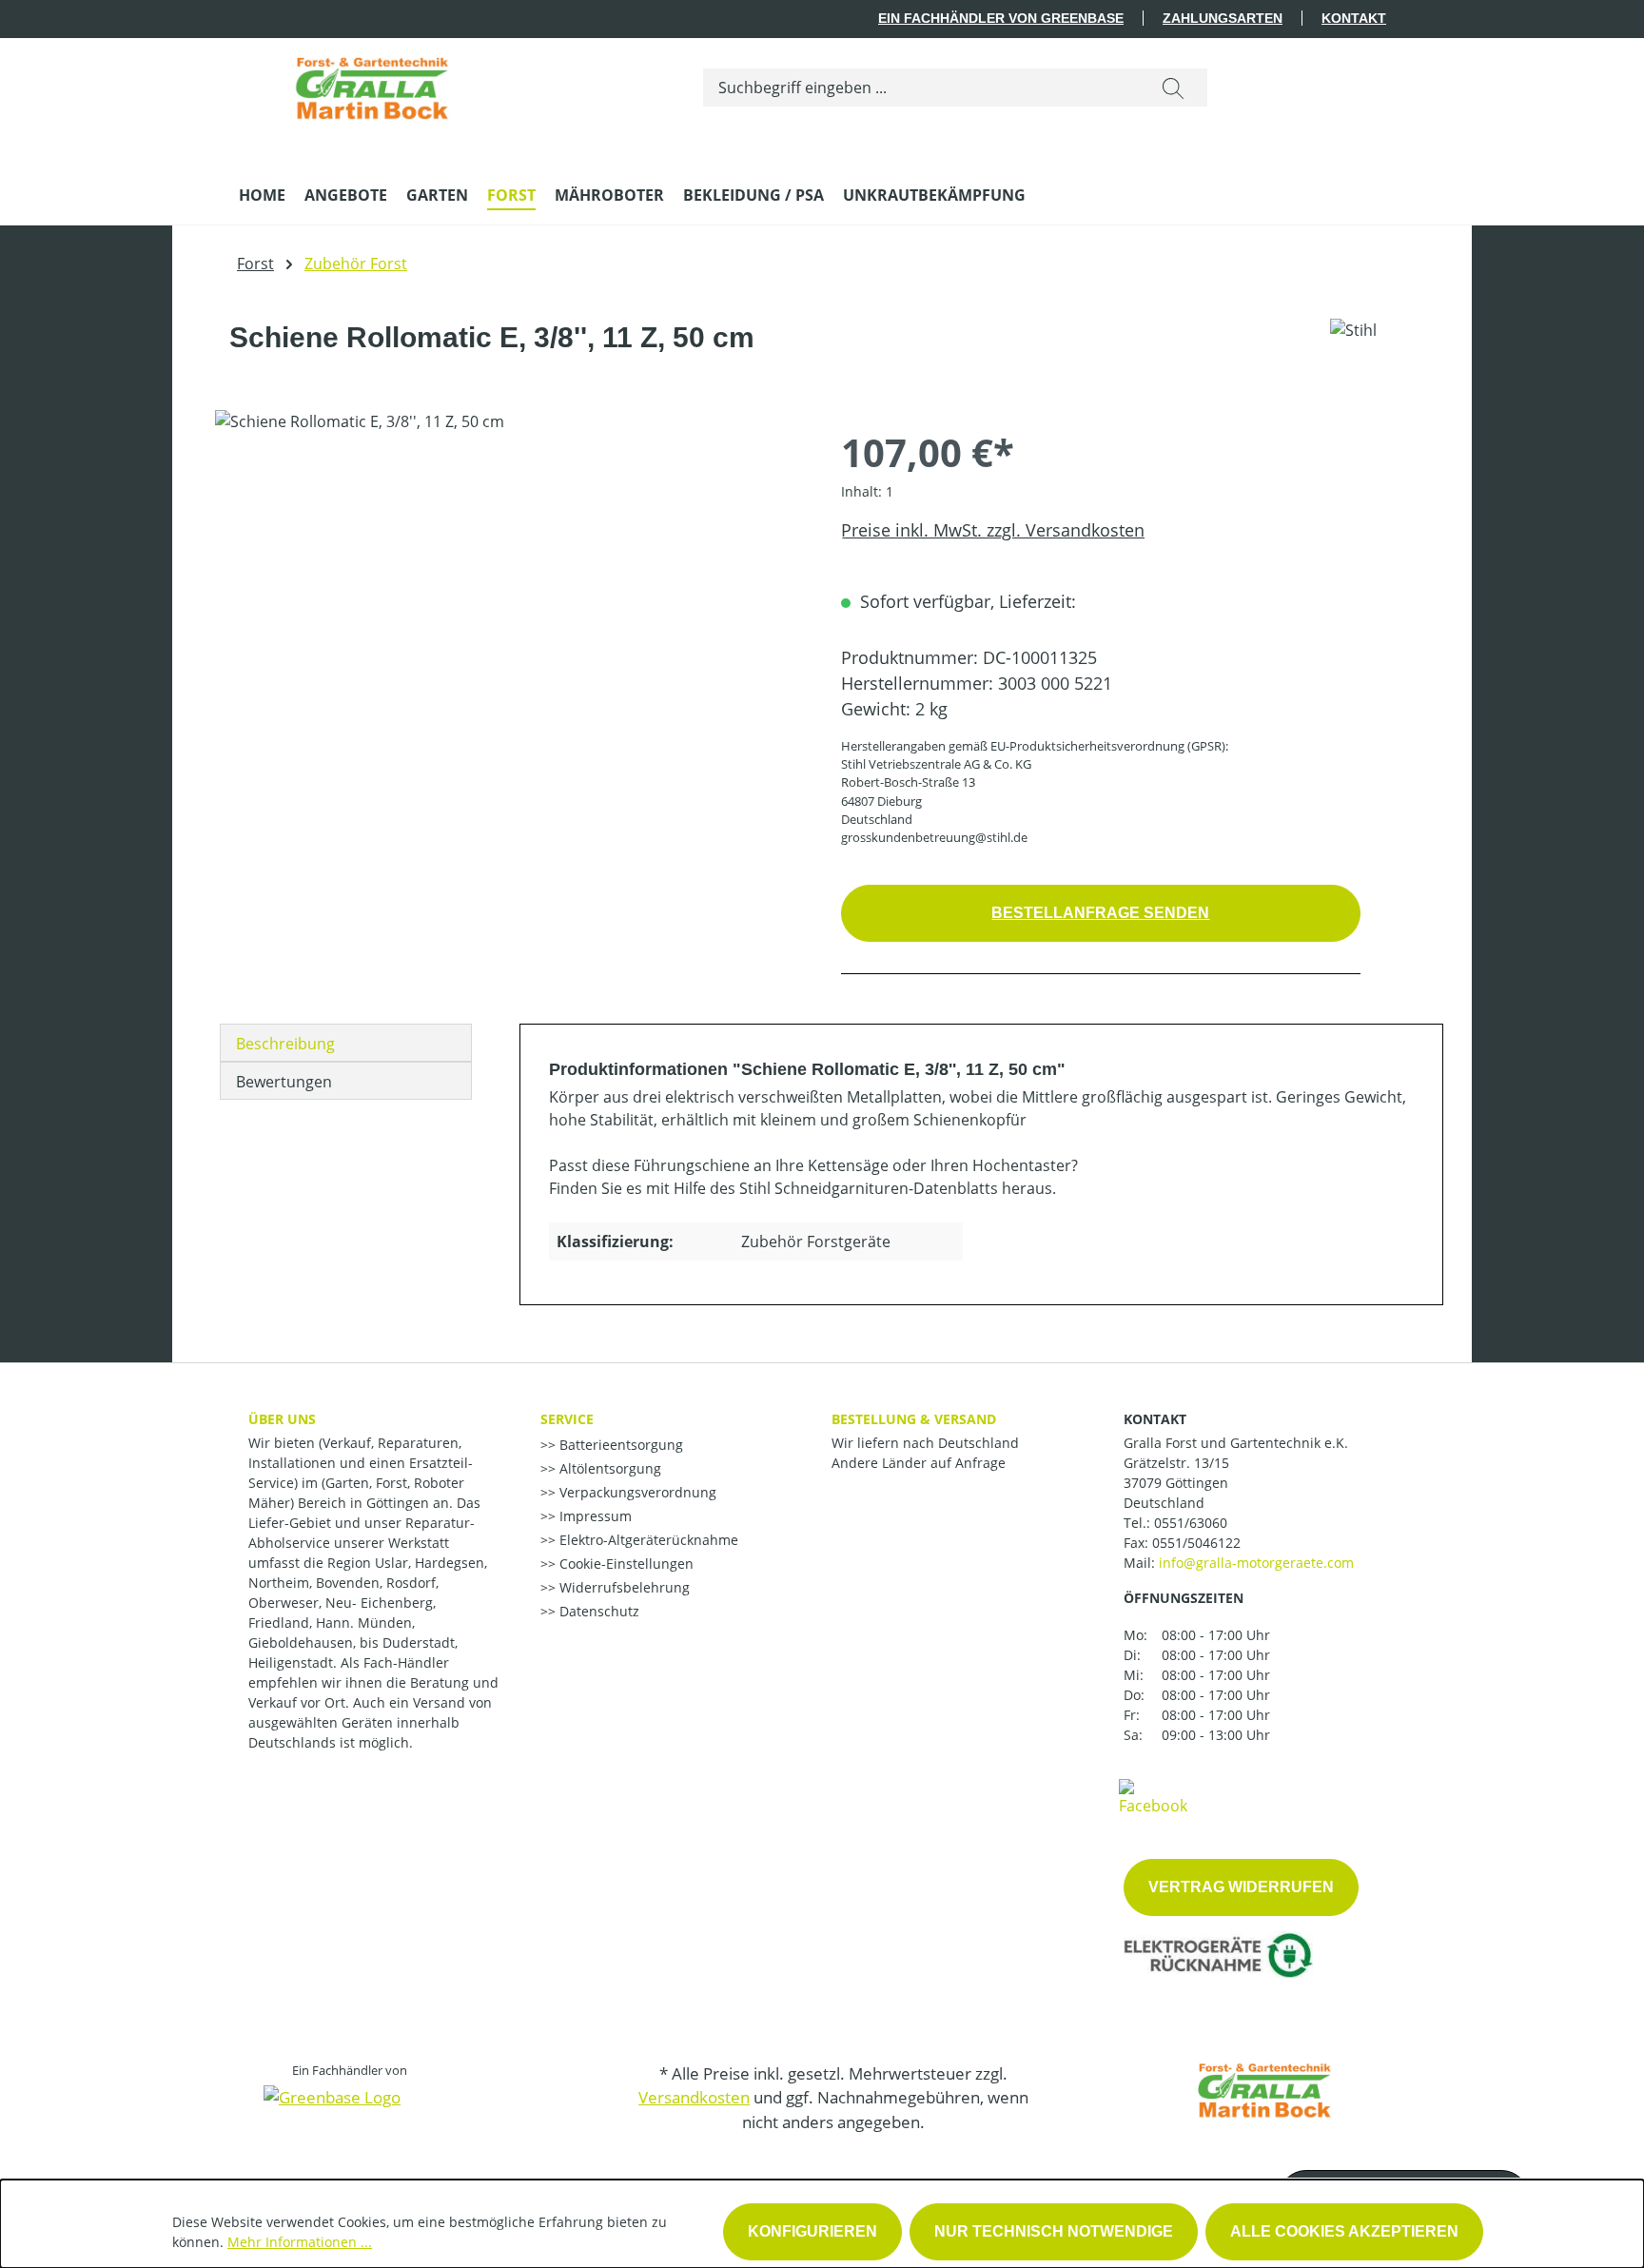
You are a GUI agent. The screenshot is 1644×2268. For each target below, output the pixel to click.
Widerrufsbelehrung (623, 1587)
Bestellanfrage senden (1100, 913)
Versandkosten (694, 2097)
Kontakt (1354, 18)
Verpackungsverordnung (636, 1492)
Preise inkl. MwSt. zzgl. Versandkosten (993, 530)
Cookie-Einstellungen (625, 1564)
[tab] (346, 1043)
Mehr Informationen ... (300, 2242)
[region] (509, 615)
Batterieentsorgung (619, 1445)
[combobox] (921, 88)
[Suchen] (1173, 88)
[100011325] (509, 615)
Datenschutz (597, 1611)
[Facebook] (1153, 1796)
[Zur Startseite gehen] (372, 84)
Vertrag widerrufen (1241, 1887)
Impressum (594, 1516)
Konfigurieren (812, 2231)
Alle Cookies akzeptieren (1344, 2231)
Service (567, 1419)
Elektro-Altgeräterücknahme (647, 1540)
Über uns (282, 1419)
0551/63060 (1191, 1523)
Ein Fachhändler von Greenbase (1001, 18)
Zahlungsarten (1223, 18)
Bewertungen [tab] (284, 1082)
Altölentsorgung (608, 1468)
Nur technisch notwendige (1054, 2231)
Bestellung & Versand (914, 1419)
